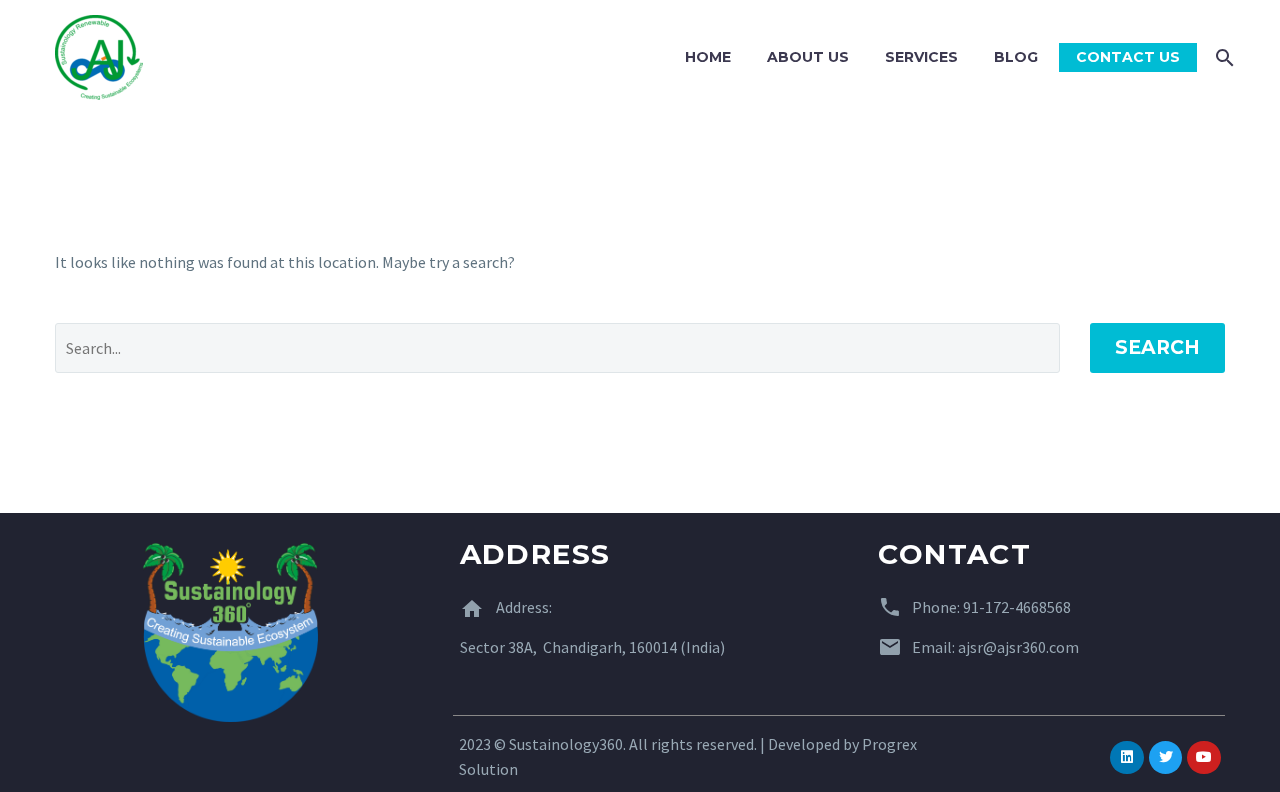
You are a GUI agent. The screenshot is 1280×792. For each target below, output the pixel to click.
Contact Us (1128, 57)
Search (1157, 347)
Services (921, 57)
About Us (808, 57)
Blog (1016, 57)
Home (708, 57)
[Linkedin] (1127, 758)
